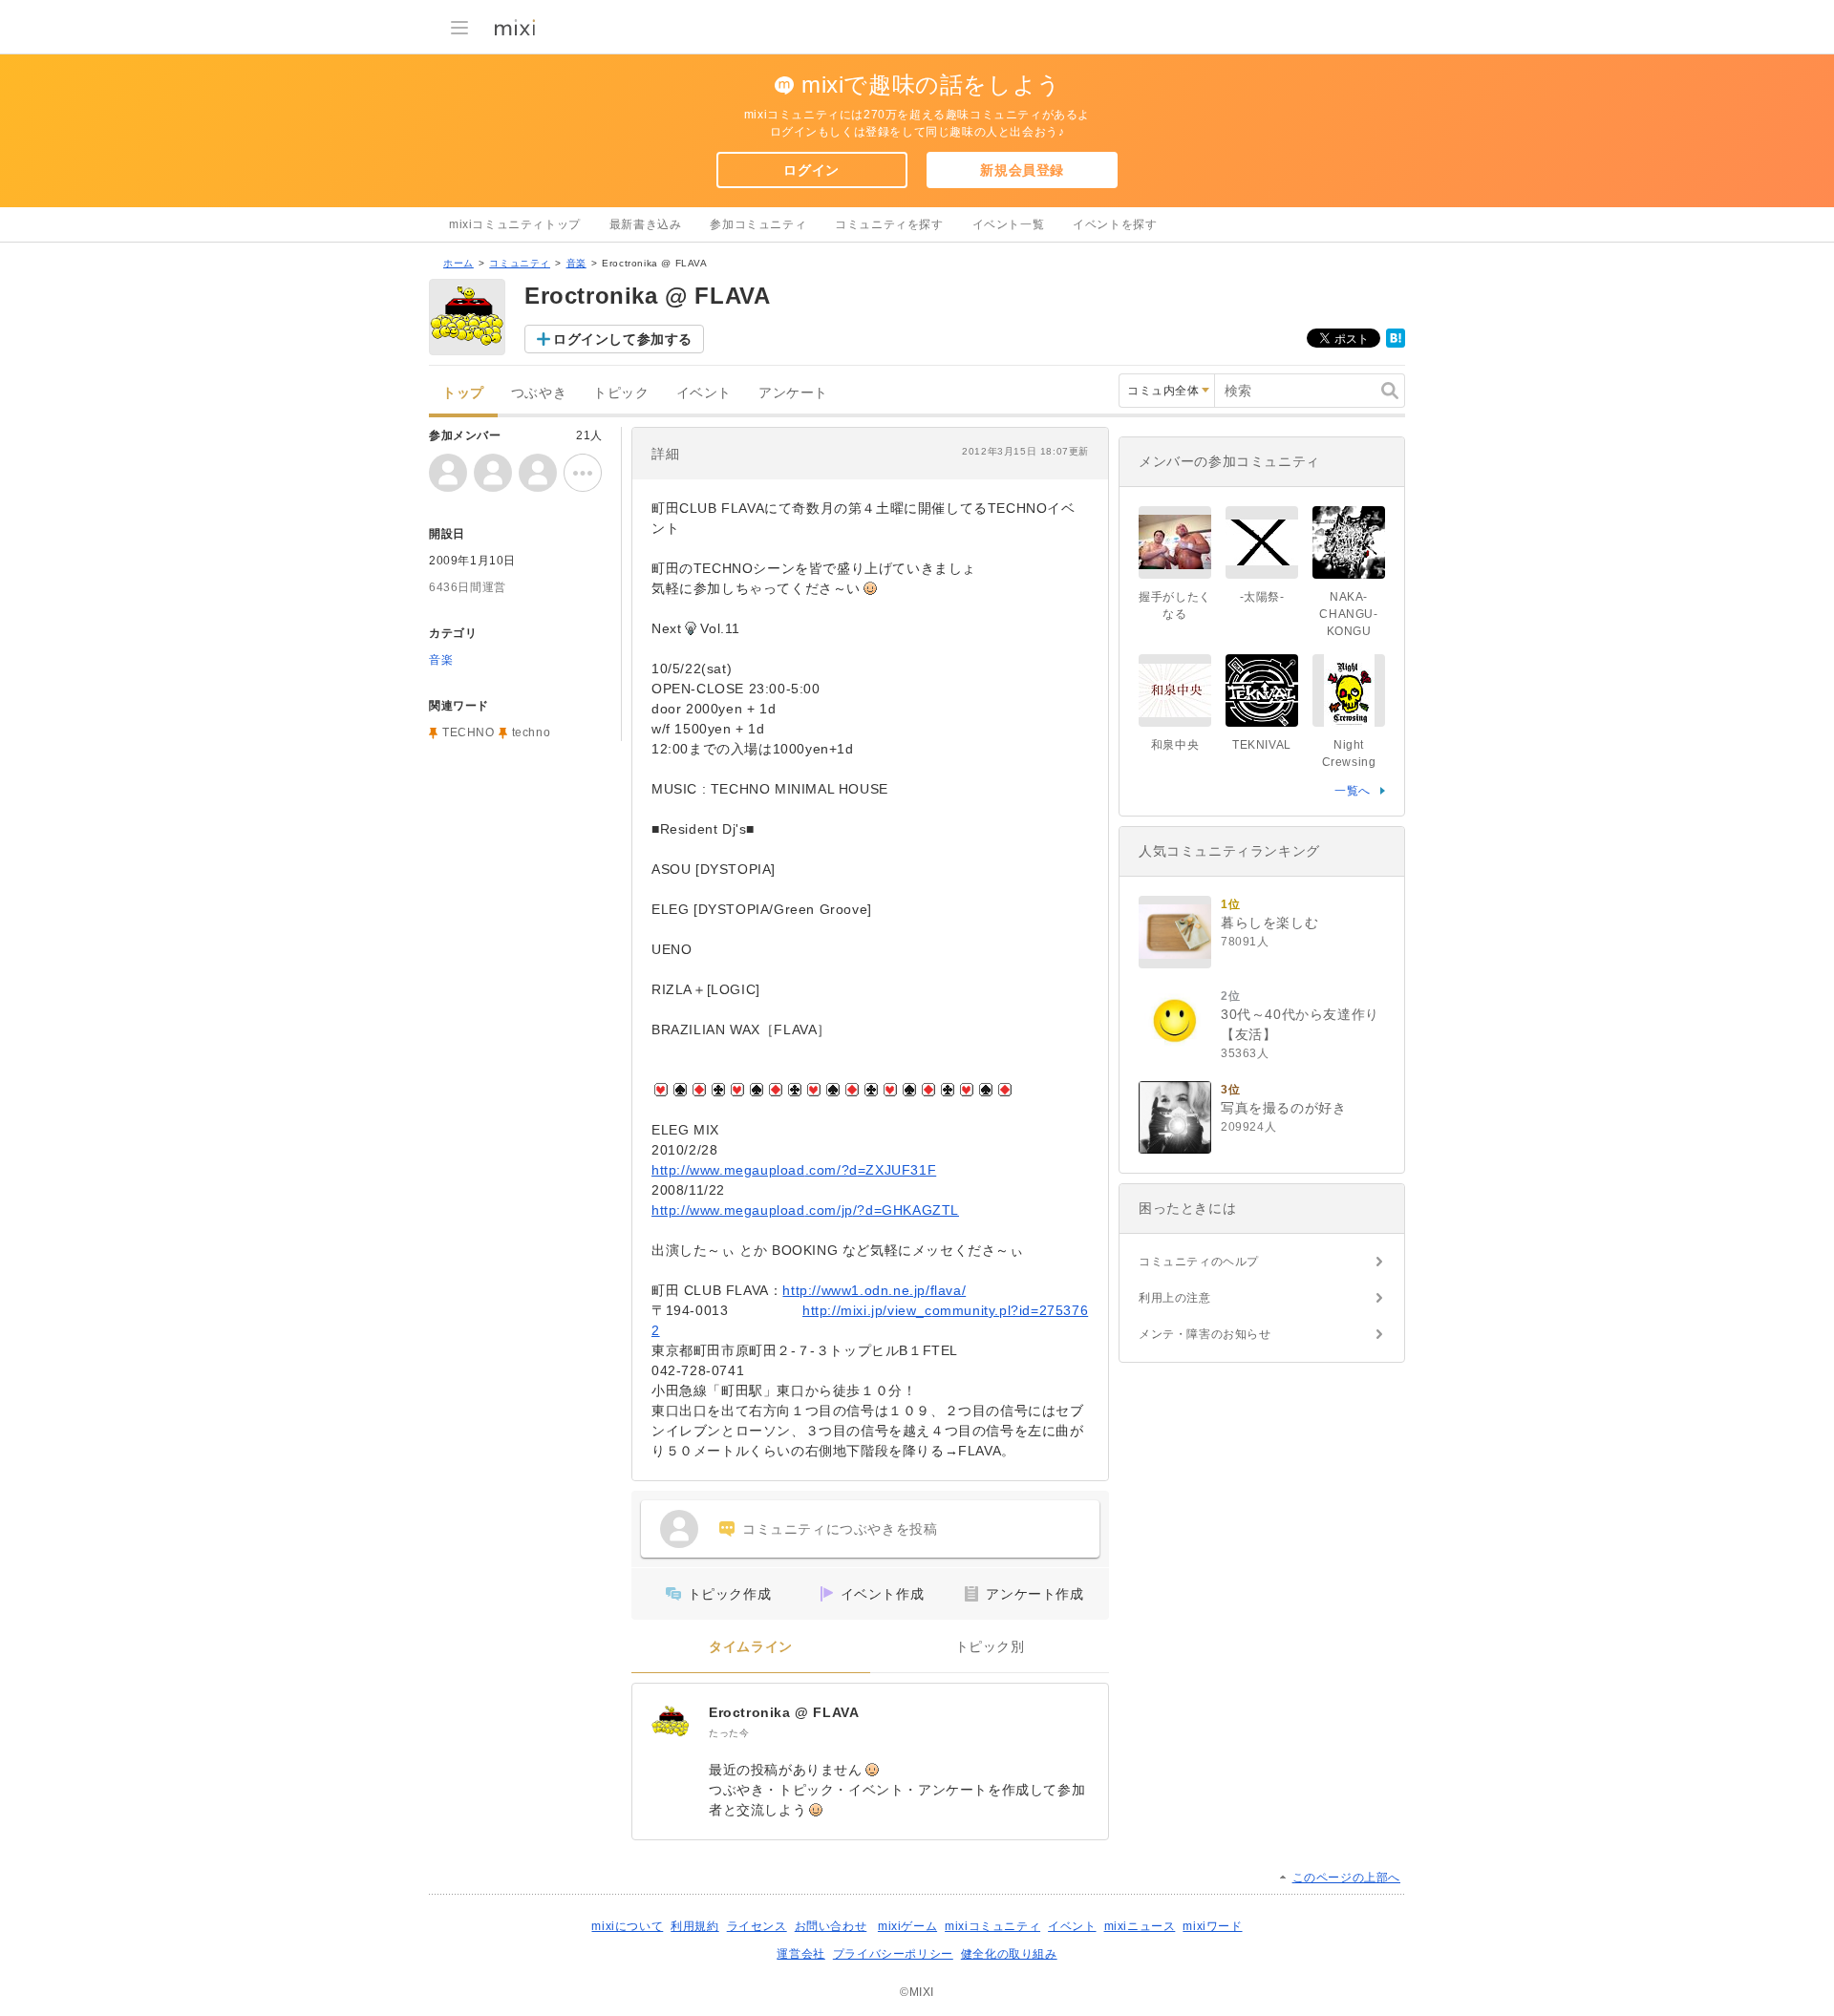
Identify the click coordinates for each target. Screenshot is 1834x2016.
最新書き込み (646, 224)
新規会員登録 (1022, 170)
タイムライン (751, 1647)
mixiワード (1212, 1926)
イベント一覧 (1009, 224)
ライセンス (757, 1926)
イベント (704, 393)
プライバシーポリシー (893, 1954)
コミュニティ (520, 263)
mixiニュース (1140, 1926)
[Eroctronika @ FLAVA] (671, 1722)
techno (532, 732)
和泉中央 (1175, 745)
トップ (463, 393)
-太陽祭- (1262, 597)
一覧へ (1353, 791)
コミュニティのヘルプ (1199, 1262)
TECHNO (469, 732)
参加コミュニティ (758, 224)
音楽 (576, 263)
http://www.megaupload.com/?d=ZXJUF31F (794, 1170)
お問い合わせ (831, 1926)
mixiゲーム (907, 1926)
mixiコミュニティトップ (515, 224)
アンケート (793, 393)
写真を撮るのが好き (1283, 1108)
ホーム (458, 263)
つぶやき (539, 393)
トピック (621, 393)
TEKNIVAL (1262, 745)
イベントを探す (1115, 224)
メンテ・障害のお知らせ (1205, 1334)
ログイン (811, 170)
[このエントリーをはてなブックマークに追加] (1396, 344)
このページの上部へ (1346, 1878)
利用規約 (694, 1926)
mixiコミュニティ (992, 1926)
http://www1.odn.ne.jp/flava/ (874, 1290)
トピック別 (990, 1647)
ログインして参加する (623, 339)
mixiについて (627, 1926)
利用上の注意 (1175, 1298)
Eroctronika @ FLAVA (784, 1712)
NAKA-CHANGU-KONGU (1348, 614)
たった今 (729, 1733)
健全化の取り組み (1009, 1954)
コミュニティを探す (889, 224)
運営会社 (800, 1954)
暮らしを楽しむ (1269, 923)
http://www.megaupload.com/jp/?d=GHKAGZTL (805, 1210)
